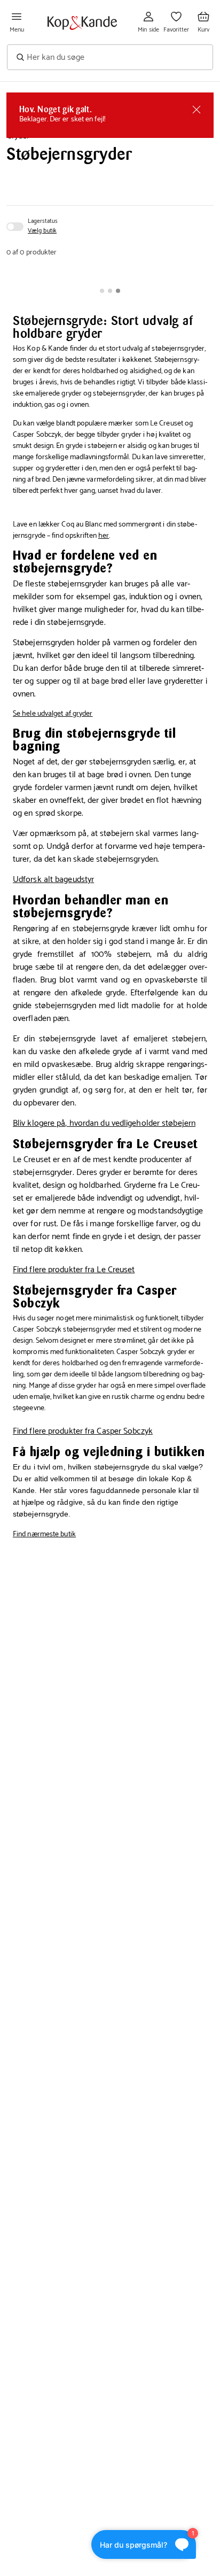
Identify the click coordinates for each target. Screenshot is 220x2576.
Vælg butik (42, 231)
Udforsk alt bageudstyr (53, 880)
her (104, 536)
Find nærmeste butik (44, 1534)
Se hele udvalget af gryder (53, 714)
